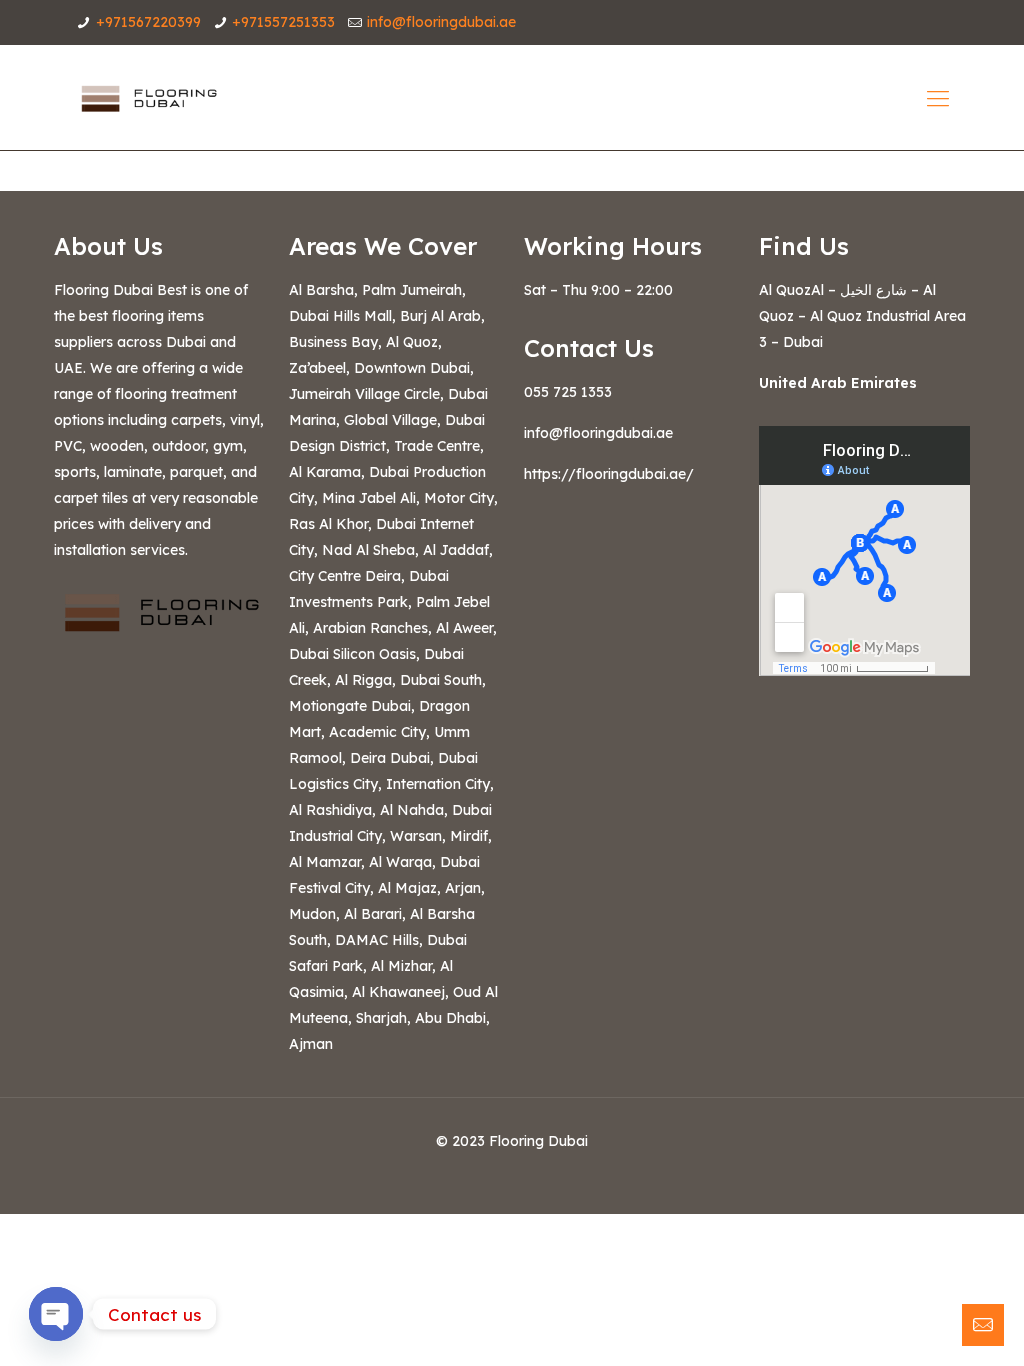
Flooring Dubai (538, 1141)
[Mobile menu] (938, 98)
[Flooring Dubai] (146, 97)
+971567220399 (148, 22)
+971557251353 (283, 22)
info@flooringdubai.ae (441, 22)
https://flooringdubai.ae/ (609, 474)
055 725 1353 (568, 392)
